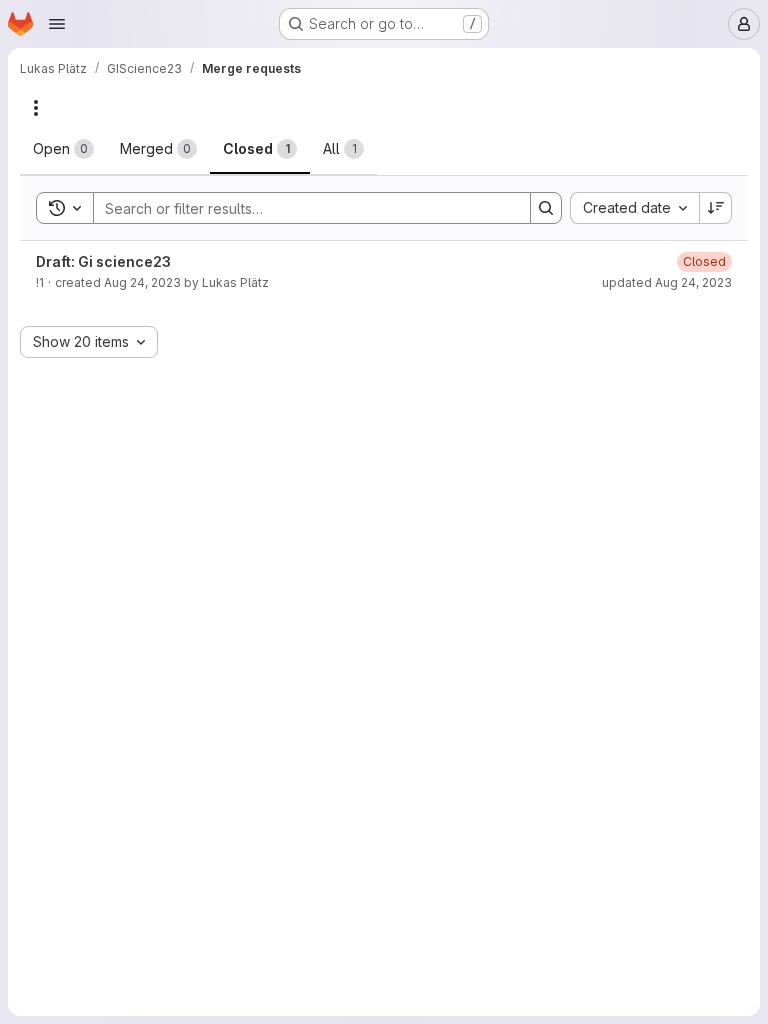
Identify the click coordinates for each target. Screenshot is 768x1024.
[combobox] (634, 208)
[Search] (546, 208)
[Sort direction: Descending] (716, 208)
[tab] (63, 149)
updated (667, 282)
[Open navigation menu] (57, 24)
